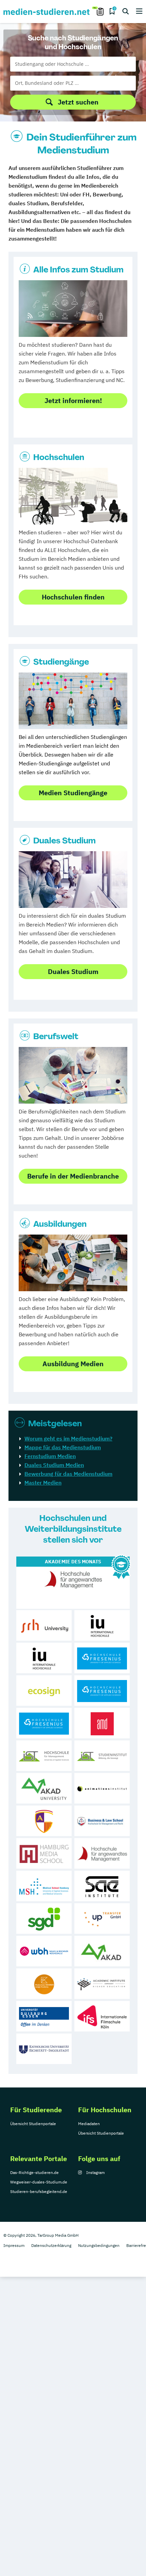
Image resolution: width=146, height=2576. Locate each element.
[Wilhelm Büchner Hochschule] (44, 1951)
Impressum (14, 2245)
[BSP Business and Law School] (102, 1821)
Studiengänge (61, 662)
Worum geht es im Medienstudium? (68, 1438)
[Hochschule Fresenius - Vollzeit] (102, 1658)
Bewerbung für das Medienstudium (68, 1474)
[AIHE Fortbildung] (102, 1984)
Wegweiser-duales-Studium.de (39, 2182)
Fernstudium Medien (50, 1456)
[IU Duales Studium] (102, 1625)
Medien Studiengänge (73, 793)
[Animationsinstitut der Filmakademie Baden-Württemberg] (102, 1788)
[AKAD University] (44, 1788)
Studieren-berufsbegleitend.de (39, 2191)
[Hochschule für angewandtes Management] (102, 1853)
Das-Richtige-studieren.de (34, 2172)
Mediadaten (89, 2124)
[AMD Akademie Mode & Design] (102, 1723)
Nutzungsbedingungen (99, 2245)
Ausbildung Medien (73, 1364)
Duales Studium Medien (54, 1465)
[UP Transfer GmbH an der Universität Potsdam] (102, 1919)
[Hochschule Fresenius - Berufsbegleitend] (102, 1691)
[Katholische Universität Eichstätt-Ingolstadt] (44, 2049)
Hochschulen (59, 457)
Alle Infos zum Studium (78, 270)
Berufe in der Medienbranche (73, 1176)
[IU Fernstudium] (44, 1658)
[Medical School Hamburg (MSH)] (44, 1886)
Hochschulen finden (73, 597)
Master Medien (43, 1483)
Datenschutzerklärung (51, 2245)
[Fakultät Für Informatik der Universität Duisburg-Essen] (44, 2016)
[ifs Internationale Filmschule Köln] (102, 2016)
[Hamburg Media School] (44, 1853)
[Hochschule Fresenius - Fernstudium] (44, 1723)
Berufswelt (56, 1036)
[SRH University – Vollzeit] (44, 1625)
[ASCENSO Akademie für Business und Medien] (44, 1821)
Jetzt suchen (78, 102)
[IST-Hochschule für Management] (44, 1756)
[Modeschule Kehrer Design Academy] (44, 1984)
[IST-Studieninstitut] (102, 1756)
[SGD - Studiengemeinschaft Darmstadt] (44, 1919)
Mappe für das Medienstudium (63, 1447)
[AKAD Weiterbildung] (102, 1951)
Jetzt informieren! (73, 400)
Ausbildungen (60, 1224)
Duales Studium (65, 841)
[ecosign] (44, 1691)
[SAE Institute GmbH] (102, 1886)
